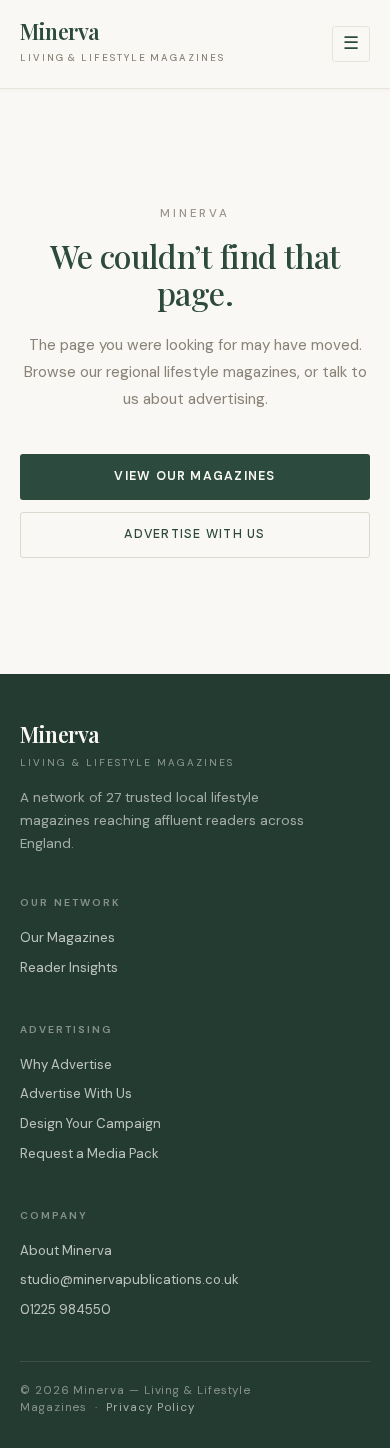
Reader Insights (69, 967)
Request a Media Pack (89, 1153)
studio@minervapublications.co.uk (129, 1279)
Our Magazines (67, 937)
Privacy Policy (150, 1407)
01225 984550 (65, 1309)
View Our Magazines (194, 476)
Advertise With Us (194, 534)
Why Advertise (66, 1064)
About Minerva (66, 1250)
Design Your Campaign (90, 1123)
